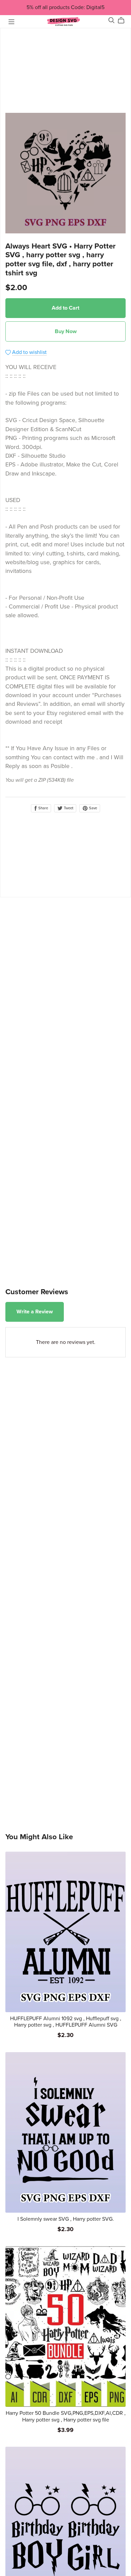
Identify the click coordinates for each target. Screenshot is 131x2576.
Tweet (68, 808)
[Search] (112, 20)
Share (43, 808)
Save (93, 808)
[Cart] (124, 20)
